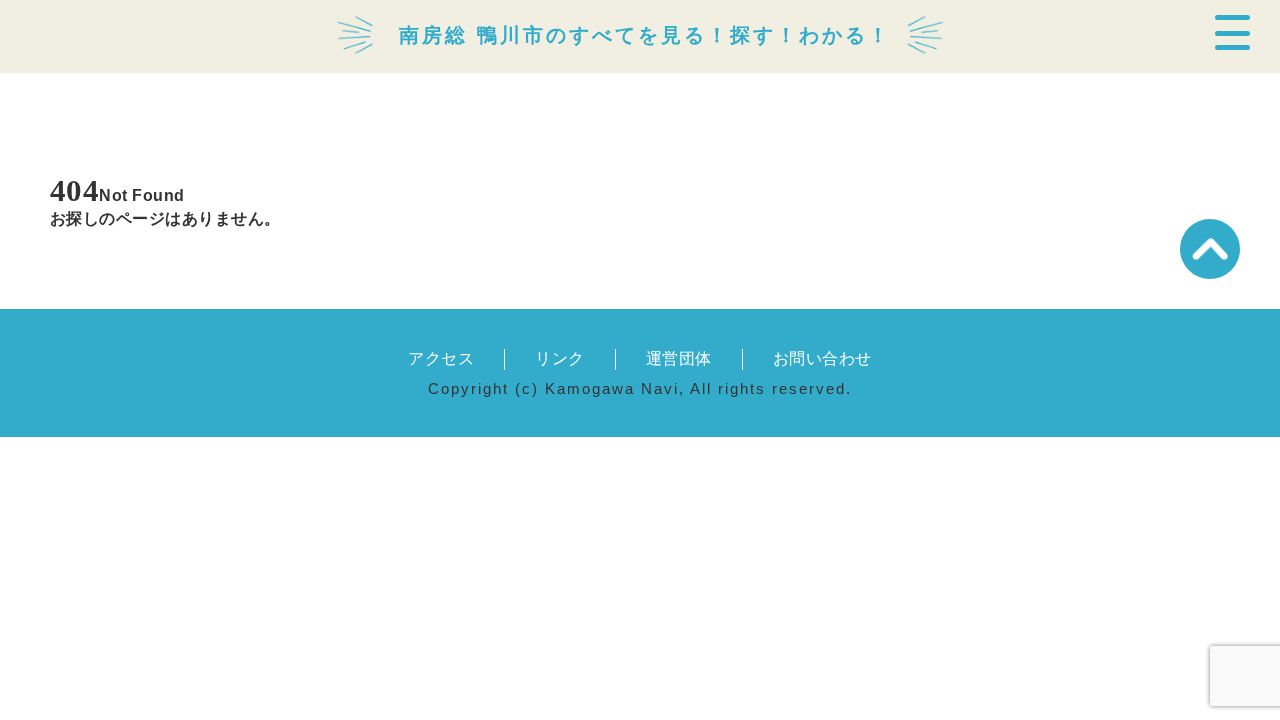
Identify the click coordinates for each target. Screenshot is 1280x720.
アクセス (441, 358)
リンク (559, 358)
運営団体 (679, 358)
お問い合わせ (822, 358)
